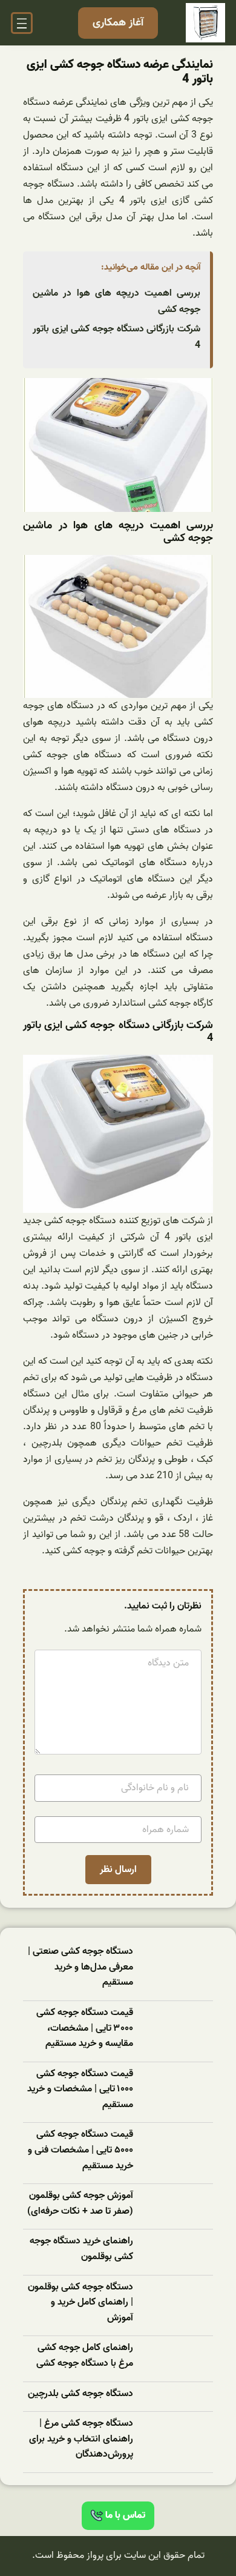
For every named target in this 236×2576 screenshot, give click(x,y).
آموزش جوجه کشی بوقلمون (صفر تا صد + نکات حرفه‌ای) (80, 2204)
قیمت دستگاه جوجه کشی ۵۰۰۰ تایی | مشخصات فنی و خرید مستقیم (80, 2150)
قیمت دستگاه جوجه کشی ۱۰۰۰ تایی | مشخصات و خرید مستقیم (80, 2090)
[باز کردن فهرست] (22, 23)
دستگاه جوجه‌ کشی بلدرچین (80, 2394)
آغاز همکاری (118, 23)
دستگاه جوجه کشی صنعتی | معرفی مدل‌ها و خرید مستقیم (80, 1967)
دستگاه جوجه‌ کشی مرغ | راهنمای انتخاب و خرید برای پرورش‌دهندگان (81, 2439)
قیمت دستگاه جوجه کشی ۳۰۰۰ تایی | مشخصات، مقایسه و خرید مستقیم (85, 2028)
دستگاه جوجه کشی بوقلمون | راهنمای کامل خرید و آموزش (80, 2303)
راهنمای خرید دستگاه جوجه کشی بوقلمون (81, 2249)
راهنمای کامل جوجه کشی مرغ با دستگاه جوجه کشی (85, 2356)
